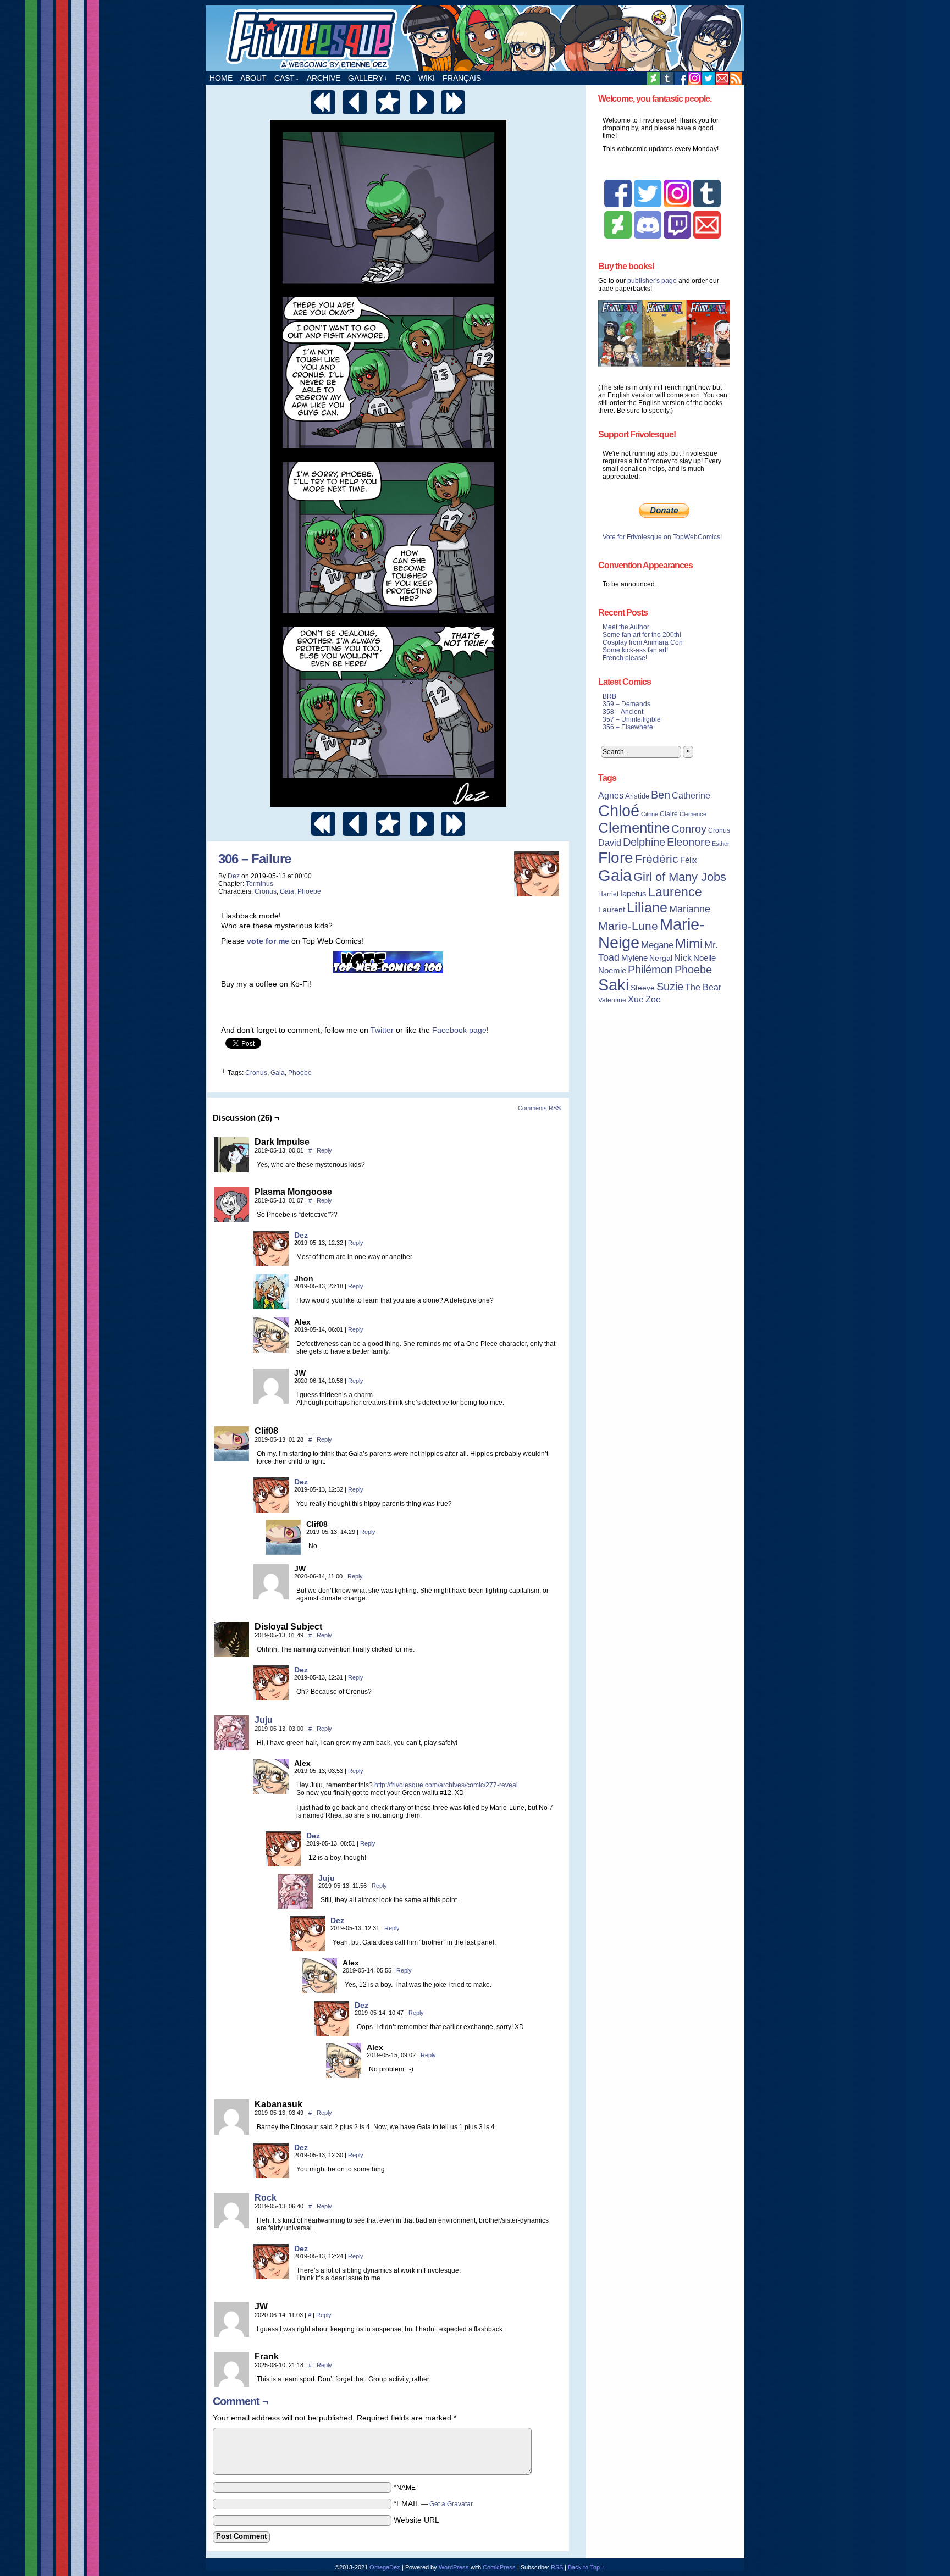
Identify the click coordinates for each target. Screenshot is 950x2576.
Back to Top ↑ (586, 2567)
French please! (625, 658)
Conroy (689, 829)
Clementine (634, 828)
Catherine (691, 795)
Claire (669, 814)
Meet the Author (626, 627)
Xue (636, 999)
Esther (721, 844)
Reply (324, 1150)
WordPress (454, 2567)
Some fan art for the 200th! (642, 635)
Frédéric (657, 859)
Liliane (647, 907)
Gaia (287, 891)
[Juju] (231, 1748)
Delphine (644, 842)
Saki (614, 985)
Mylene (634, 958)
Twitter (708, 78)
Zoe (653, 999)
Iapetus (633, 894)
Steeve (643, 988)
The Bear (703, 987)
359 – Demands (626, 704)
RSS (736, 78)
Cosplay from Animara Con (643, 642)
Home (221, 78)
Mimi (689, 943)
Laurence (675, 892)
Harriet (608, 894)
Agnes (611, 795)
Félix (689, 860)
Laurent (612, 910)
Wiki (427, 78)
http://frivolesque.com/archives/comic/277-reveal (446, 1785)
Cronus (266, 891)
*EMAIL (433, 2503)
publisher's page (652, 281)
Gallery (368, 78)
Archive (324, 78)
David (610, 843)
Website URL (416, 2520)
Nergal (661, 958)
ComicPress (499, 2567)
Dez (234, 876)
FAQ (403, 78)
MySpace (695, 78)
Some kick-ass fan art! (635, 650)
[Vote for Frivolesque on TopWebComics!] (388, 962)
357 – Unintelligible (632, 719)
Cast (287, 78)
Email (722, 78)
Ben (661, 795)
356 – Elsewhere (628, 727)
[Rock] (231, 2225)
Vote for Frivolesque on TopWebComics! (662, 537)
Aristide (637, 796)
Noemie (612, 971)
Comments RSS (539, 1108)
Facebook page (459, 1030)
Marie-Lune (628, 926)
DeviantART (653, 78)
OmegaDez (385, 2567)
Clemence (693, 814)
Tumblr (667, 78)
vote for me (268, 941)
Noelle (705, 958)
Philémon (650, 970)
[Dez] (271, 1263)
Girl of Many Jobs (680, 877)
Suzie (670, 987)
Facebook (681, 78)
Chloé (619, 810)
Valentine (612, 1000)
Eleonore (689, 842)
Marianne (690, 909)
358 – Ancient (623, 712)
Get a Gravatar (451, 2504)
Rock (266, 2198)
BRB (609, 696)
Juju (264, 1720)
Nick (683, 957)
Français (462, 78)
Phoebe (309, 891)
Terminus (259, 884)
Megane (657, 945)
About (253, 78)
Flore (616, 857)
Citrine (650, 814)
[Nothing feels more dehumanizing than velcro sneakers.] (388, 804)
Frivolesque (475, 38)
